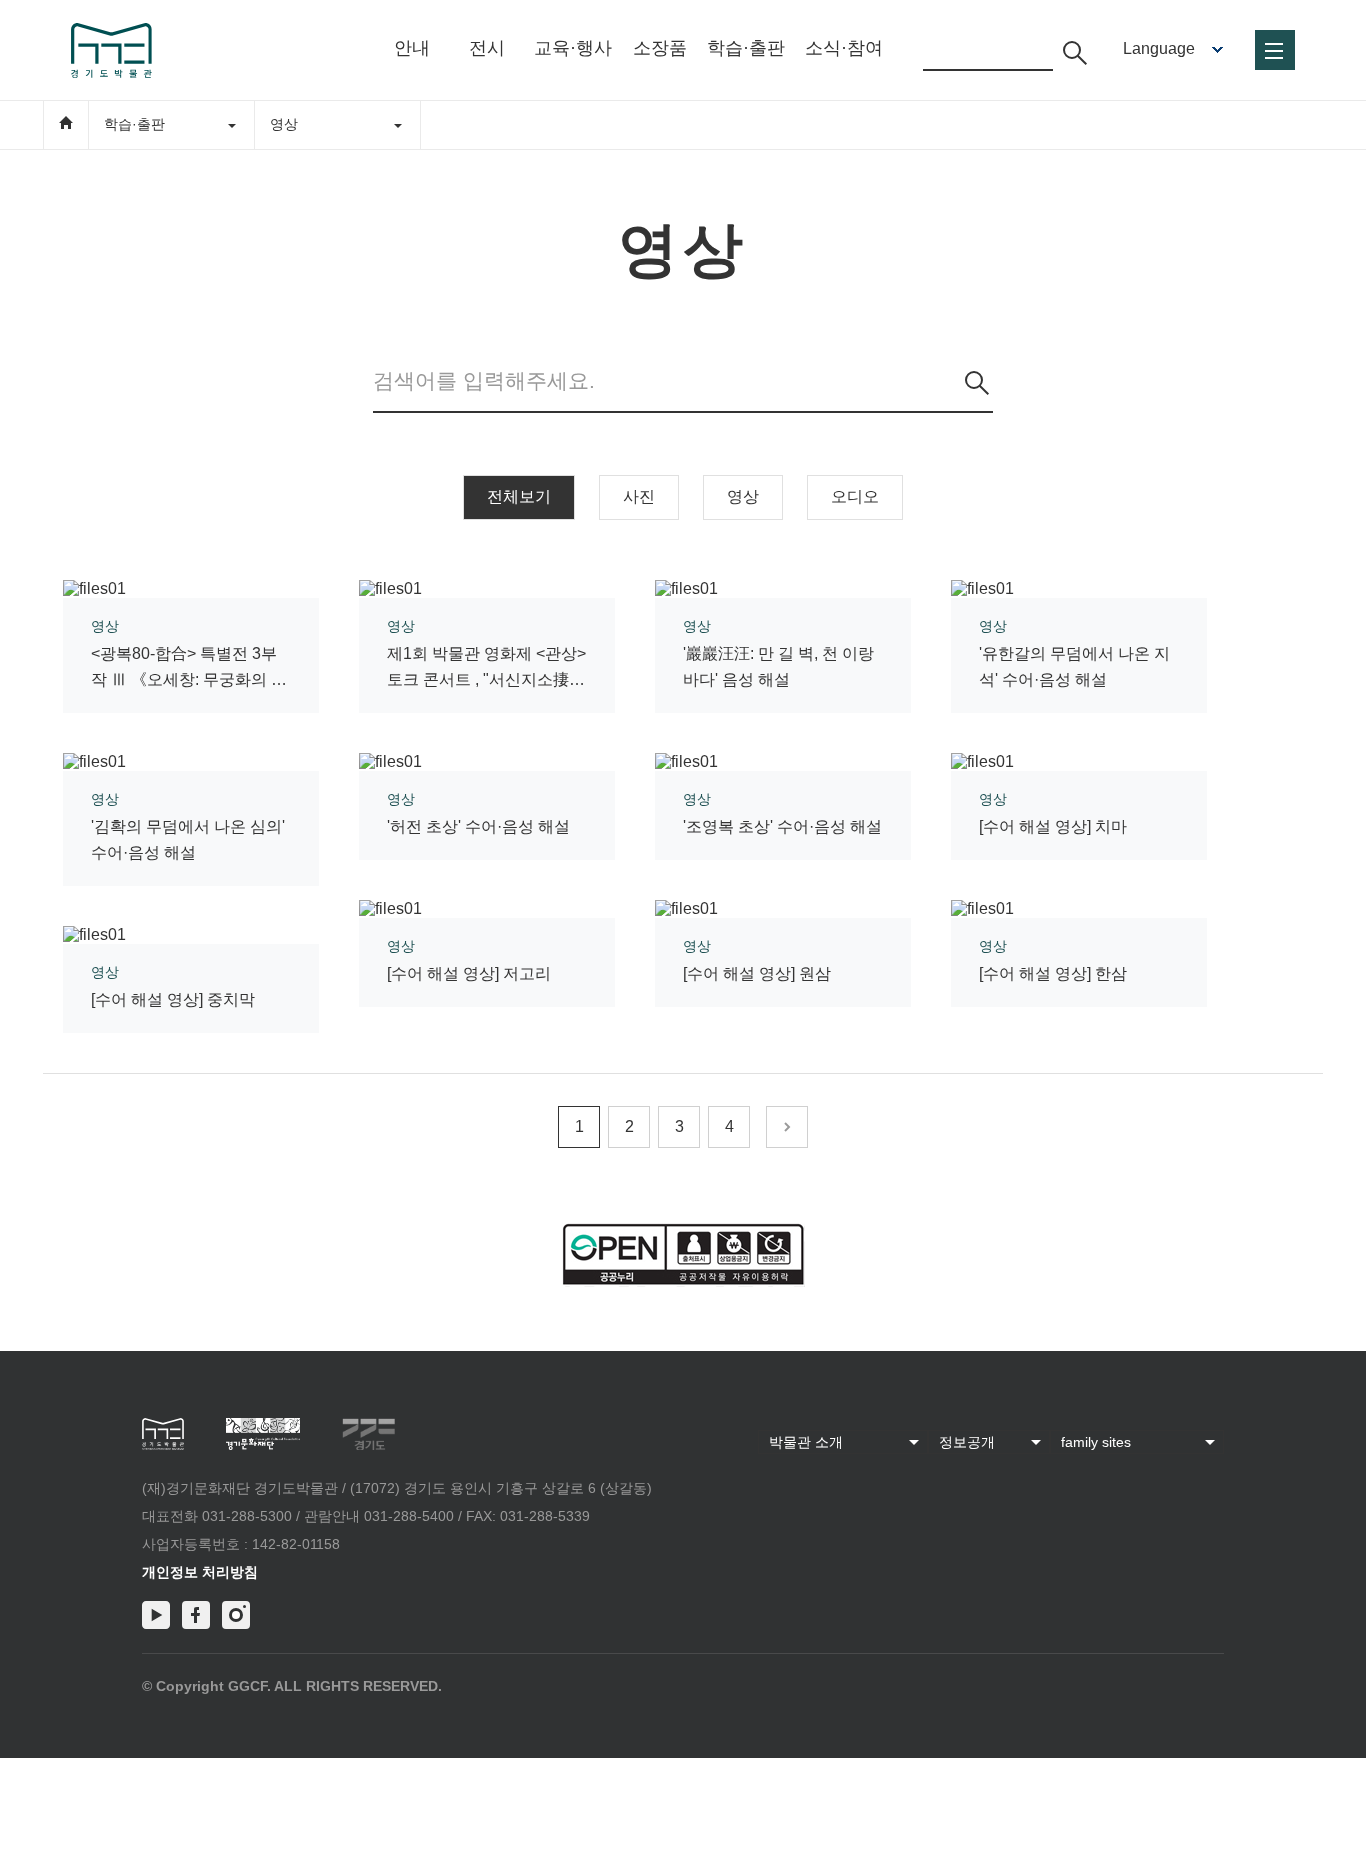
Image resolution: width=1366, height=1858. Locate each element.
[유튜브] (156, 1615)
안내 (412, 48)
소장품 (660, 48)
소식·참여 (844, 48)
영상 (743, 496)
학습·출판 (746, 48)
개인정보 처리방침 (200, 1572)
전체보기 (519, 496)
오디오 (855, 496)
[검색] (977, 383)
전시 (487, 48)
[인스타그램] (236, 1615)
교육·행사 (573, 48)
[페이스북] (196, 1615)
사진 (639, 496)
